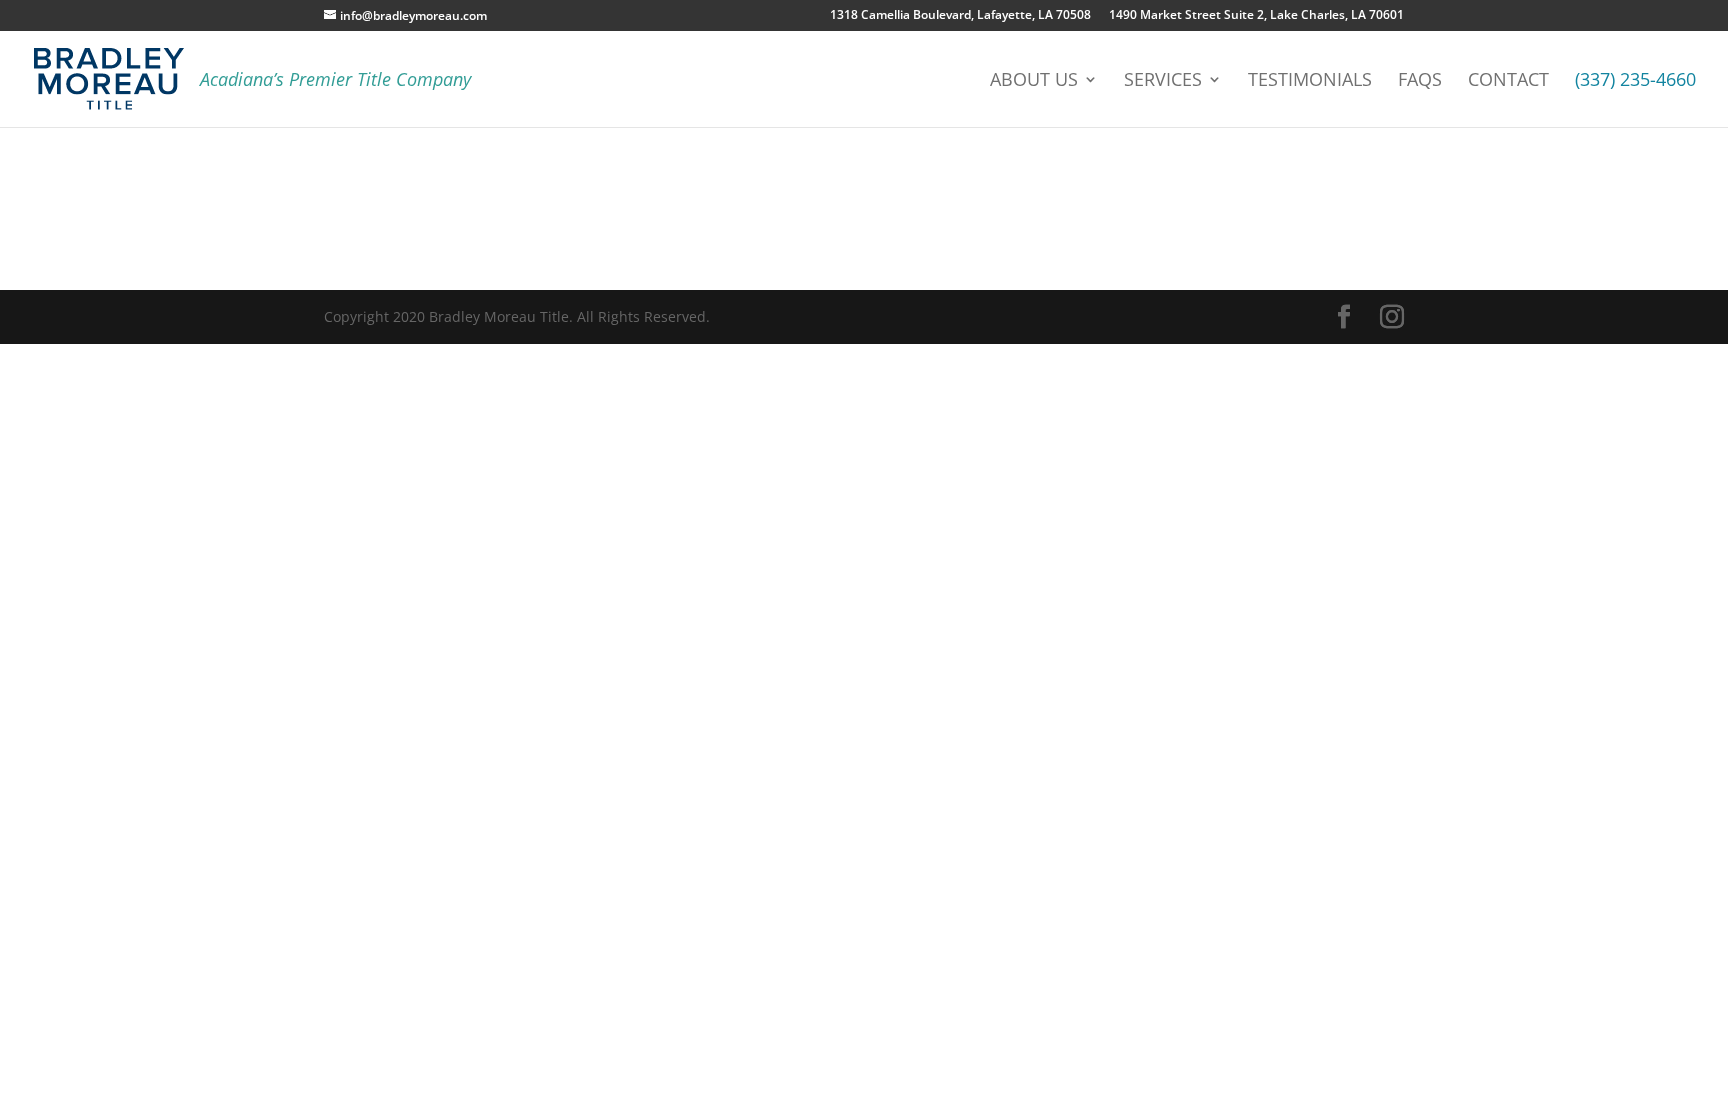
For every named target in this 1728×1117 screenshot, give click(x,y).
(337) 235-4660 (1635, 81)
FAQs (1420, 81)
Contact (1508, 81)
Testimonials (1310, 81)
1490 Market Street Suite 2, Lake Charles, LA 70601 (1256, 16)
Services (1163, 81)
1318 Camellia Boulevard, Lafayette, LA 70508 (960, 16)
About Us (1034, 81)
